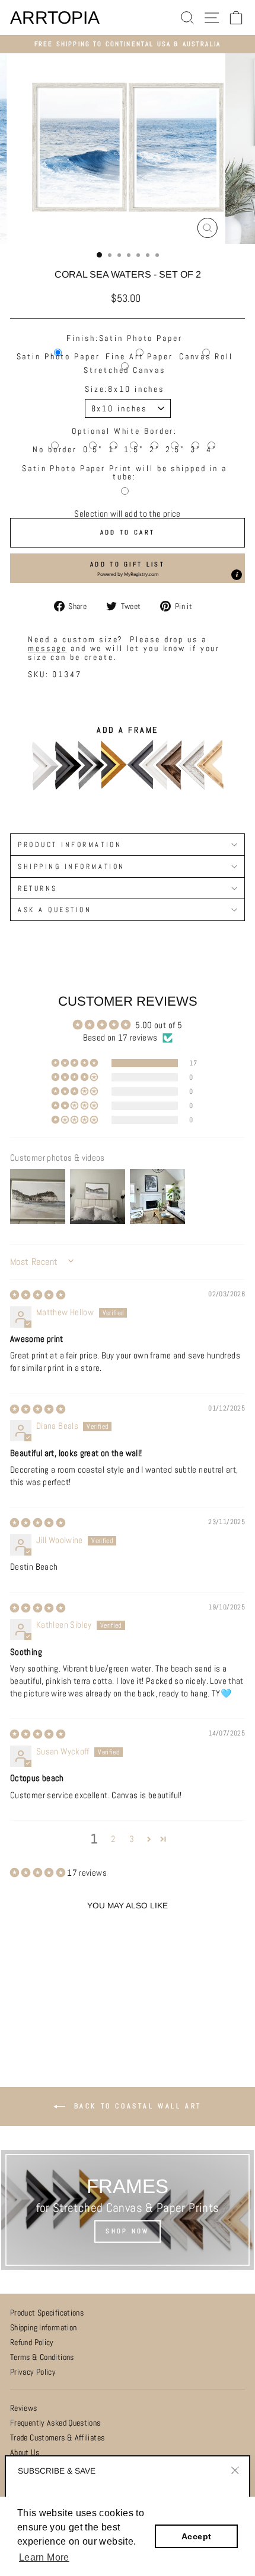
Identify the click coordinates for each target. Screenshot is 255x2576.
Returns (38, 888)
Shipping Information (43, 2328)
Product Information (70, 844)
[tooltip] (237, 575)
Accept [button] (196, 2536)
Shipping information (71, 866)
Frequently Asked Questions (55, 2423)
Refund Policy (32, 2342)
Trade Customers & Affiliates (57, 2438)
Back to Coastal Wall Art (136, 2106)
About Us (25, 2453)
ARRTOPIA (55, 18)
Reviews (24, 2408)
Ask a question (55, 909)
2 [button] (113, 1839)
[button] (128, 568)
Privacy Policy (33, 2372)
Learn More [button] (44, 2557)
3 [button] (132, 1839)
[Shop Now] (128, 2210)
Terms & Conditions (42, 2357)
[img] (38, 1295)
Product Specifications (47, 2313)
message (47, 648)
